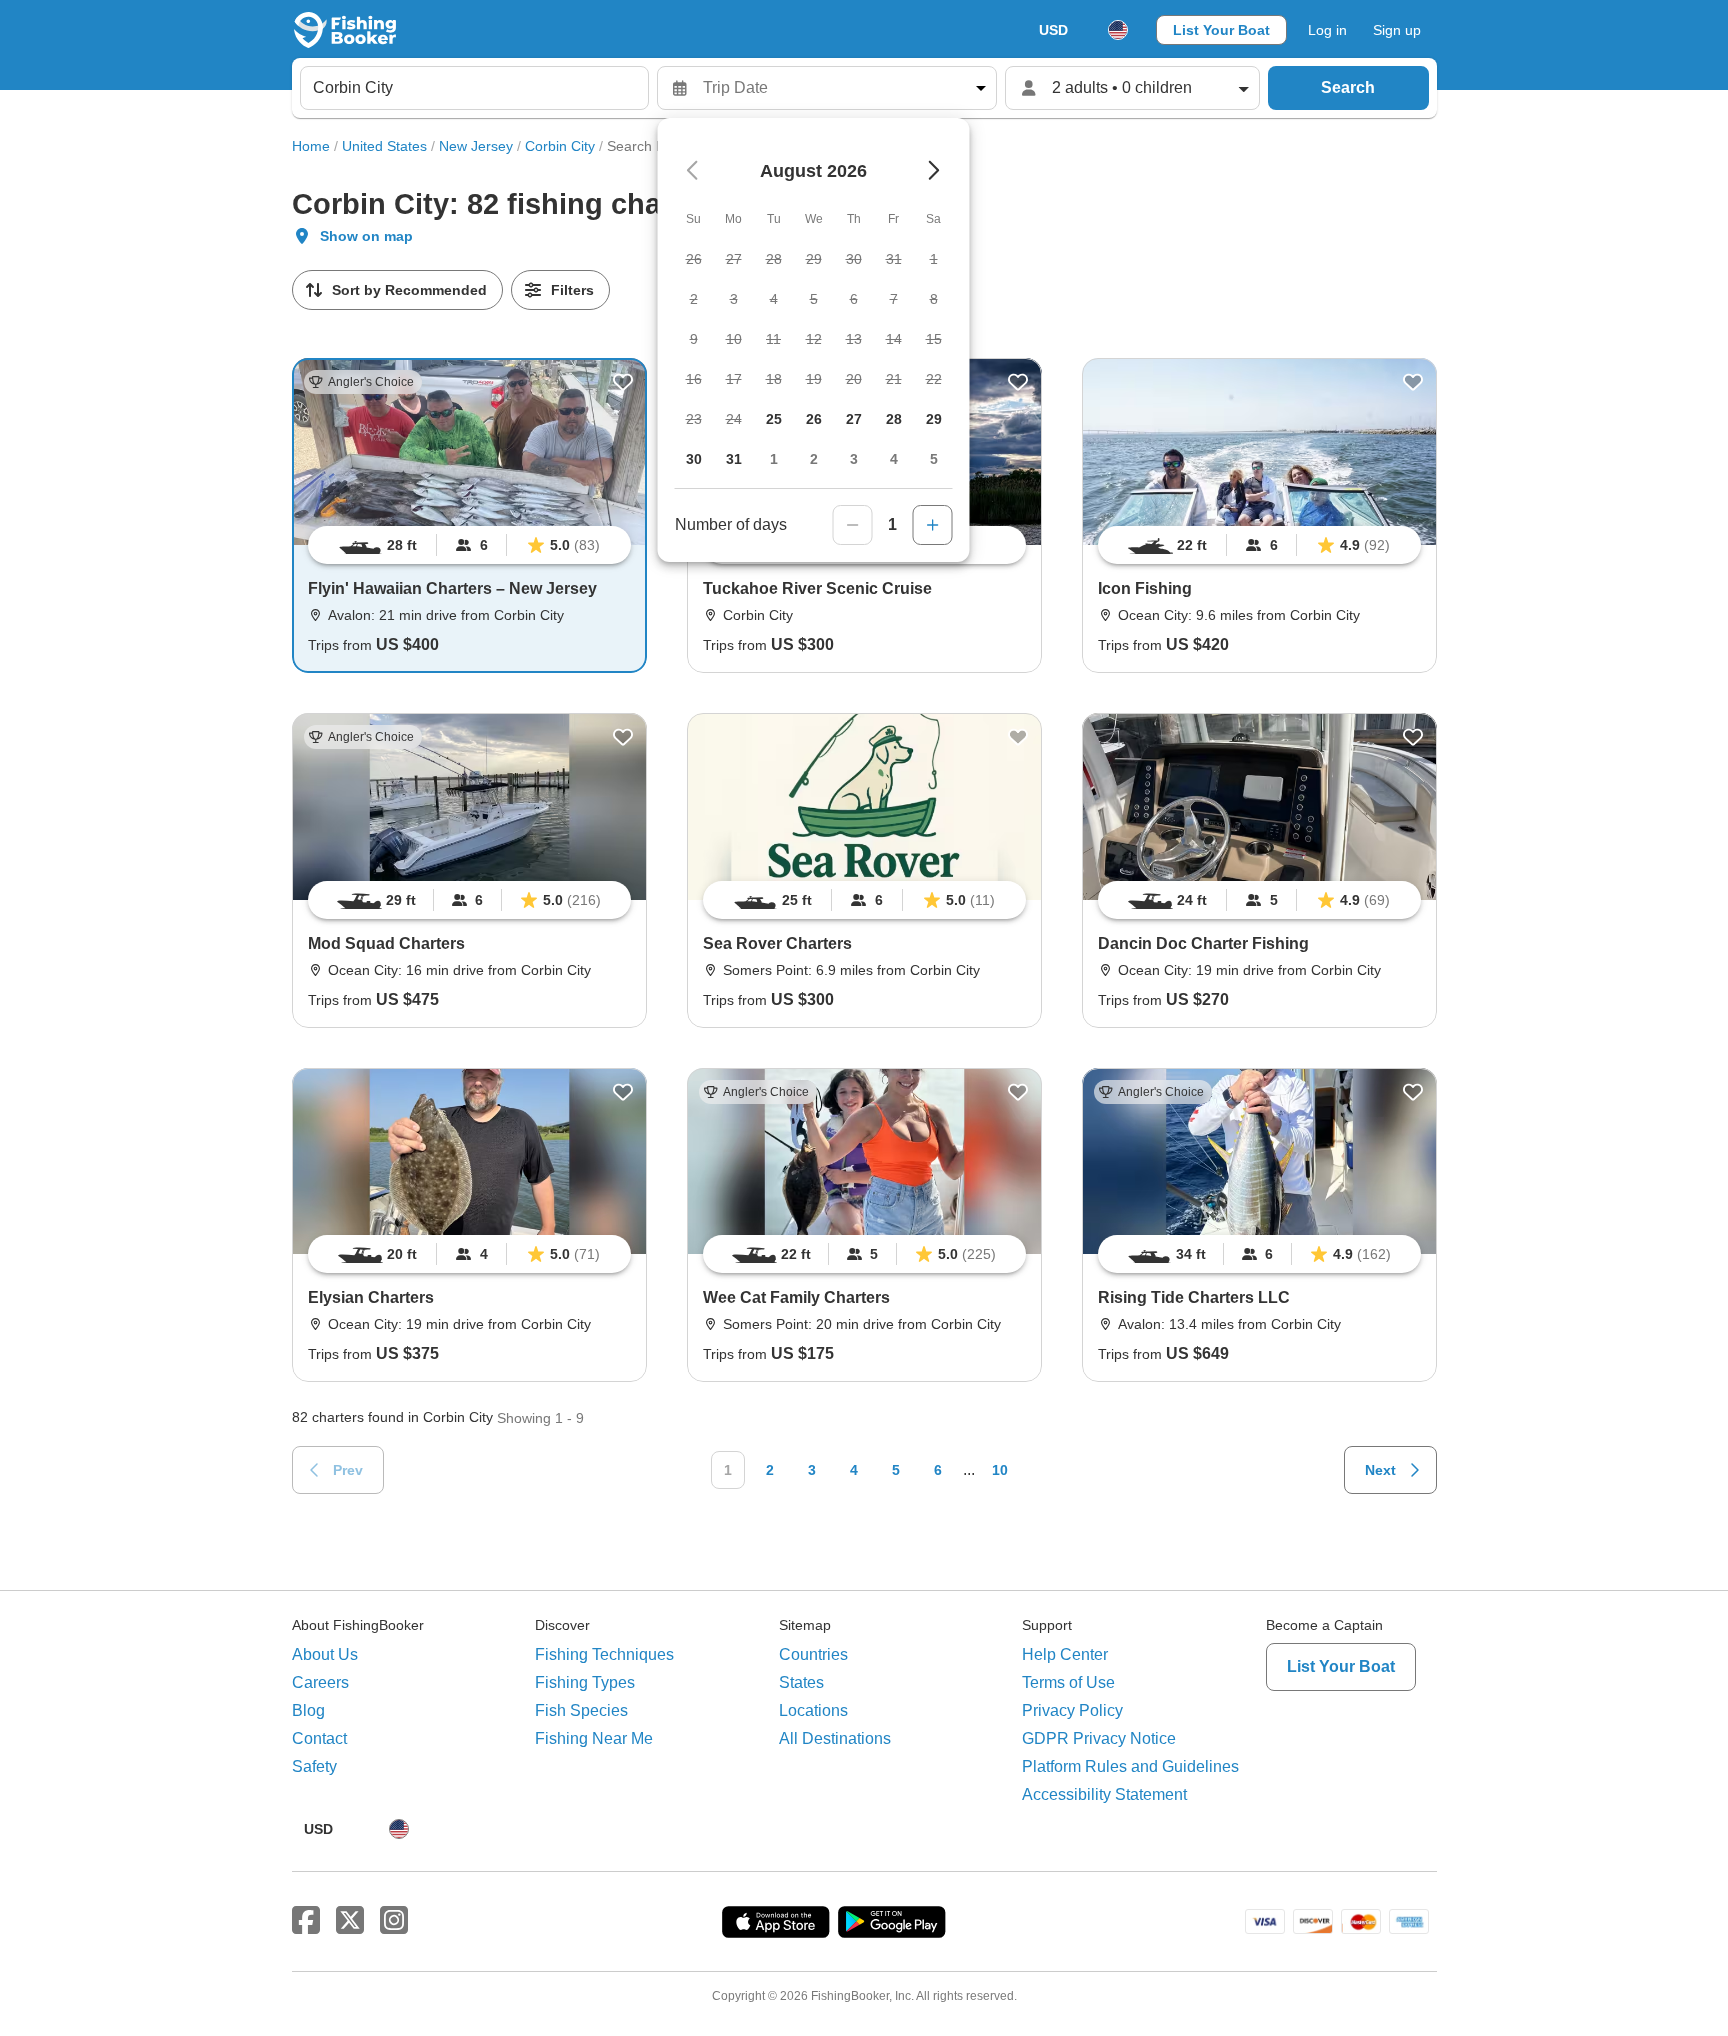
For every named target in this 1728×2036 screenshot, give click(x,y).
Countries (813, 1654)
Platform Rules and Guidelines (1130, 1766)
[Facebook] (306, 1921)
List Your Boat (1221, 30)
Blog (308, 1710)
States (801, 1682)
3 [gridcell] (854, 459)
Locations (813, 1710)
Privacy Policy (1072, 1710)
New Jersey (476, 146)
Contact (319, 1738)
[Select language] (1118, 30)
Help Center (1065, 1654)
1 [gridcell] (774, 459)
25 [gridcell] (774, 419)
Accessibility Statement (1104, 1794)
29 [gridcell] (934, 419)
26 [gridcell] (814, 419)
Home (311, 146)
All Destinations (835, 1738)
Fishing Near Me (594, 1738)
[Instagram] (394, 1921)
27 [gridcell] (854, 419)
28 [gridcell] (894, 419)
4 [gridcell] (894, 459)
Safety (314, 1766)
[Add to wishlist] (623, 382)
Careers (320, 1682)
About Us (325, 1654)
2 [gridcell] (814, 459)
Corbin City (560, 146)
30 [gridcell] (694, 459)
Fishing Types (585, 1682)
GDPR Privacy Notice (1099, 1738)
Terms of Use (1068, 1682)
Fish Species (581, 1710)
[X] (350, 1921)
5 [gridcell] (934, 459)
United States (384, 146)
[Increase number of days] (933, 525)
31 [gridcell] (734, 459)
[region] (469, 545)
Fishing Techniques (604, 1654)
